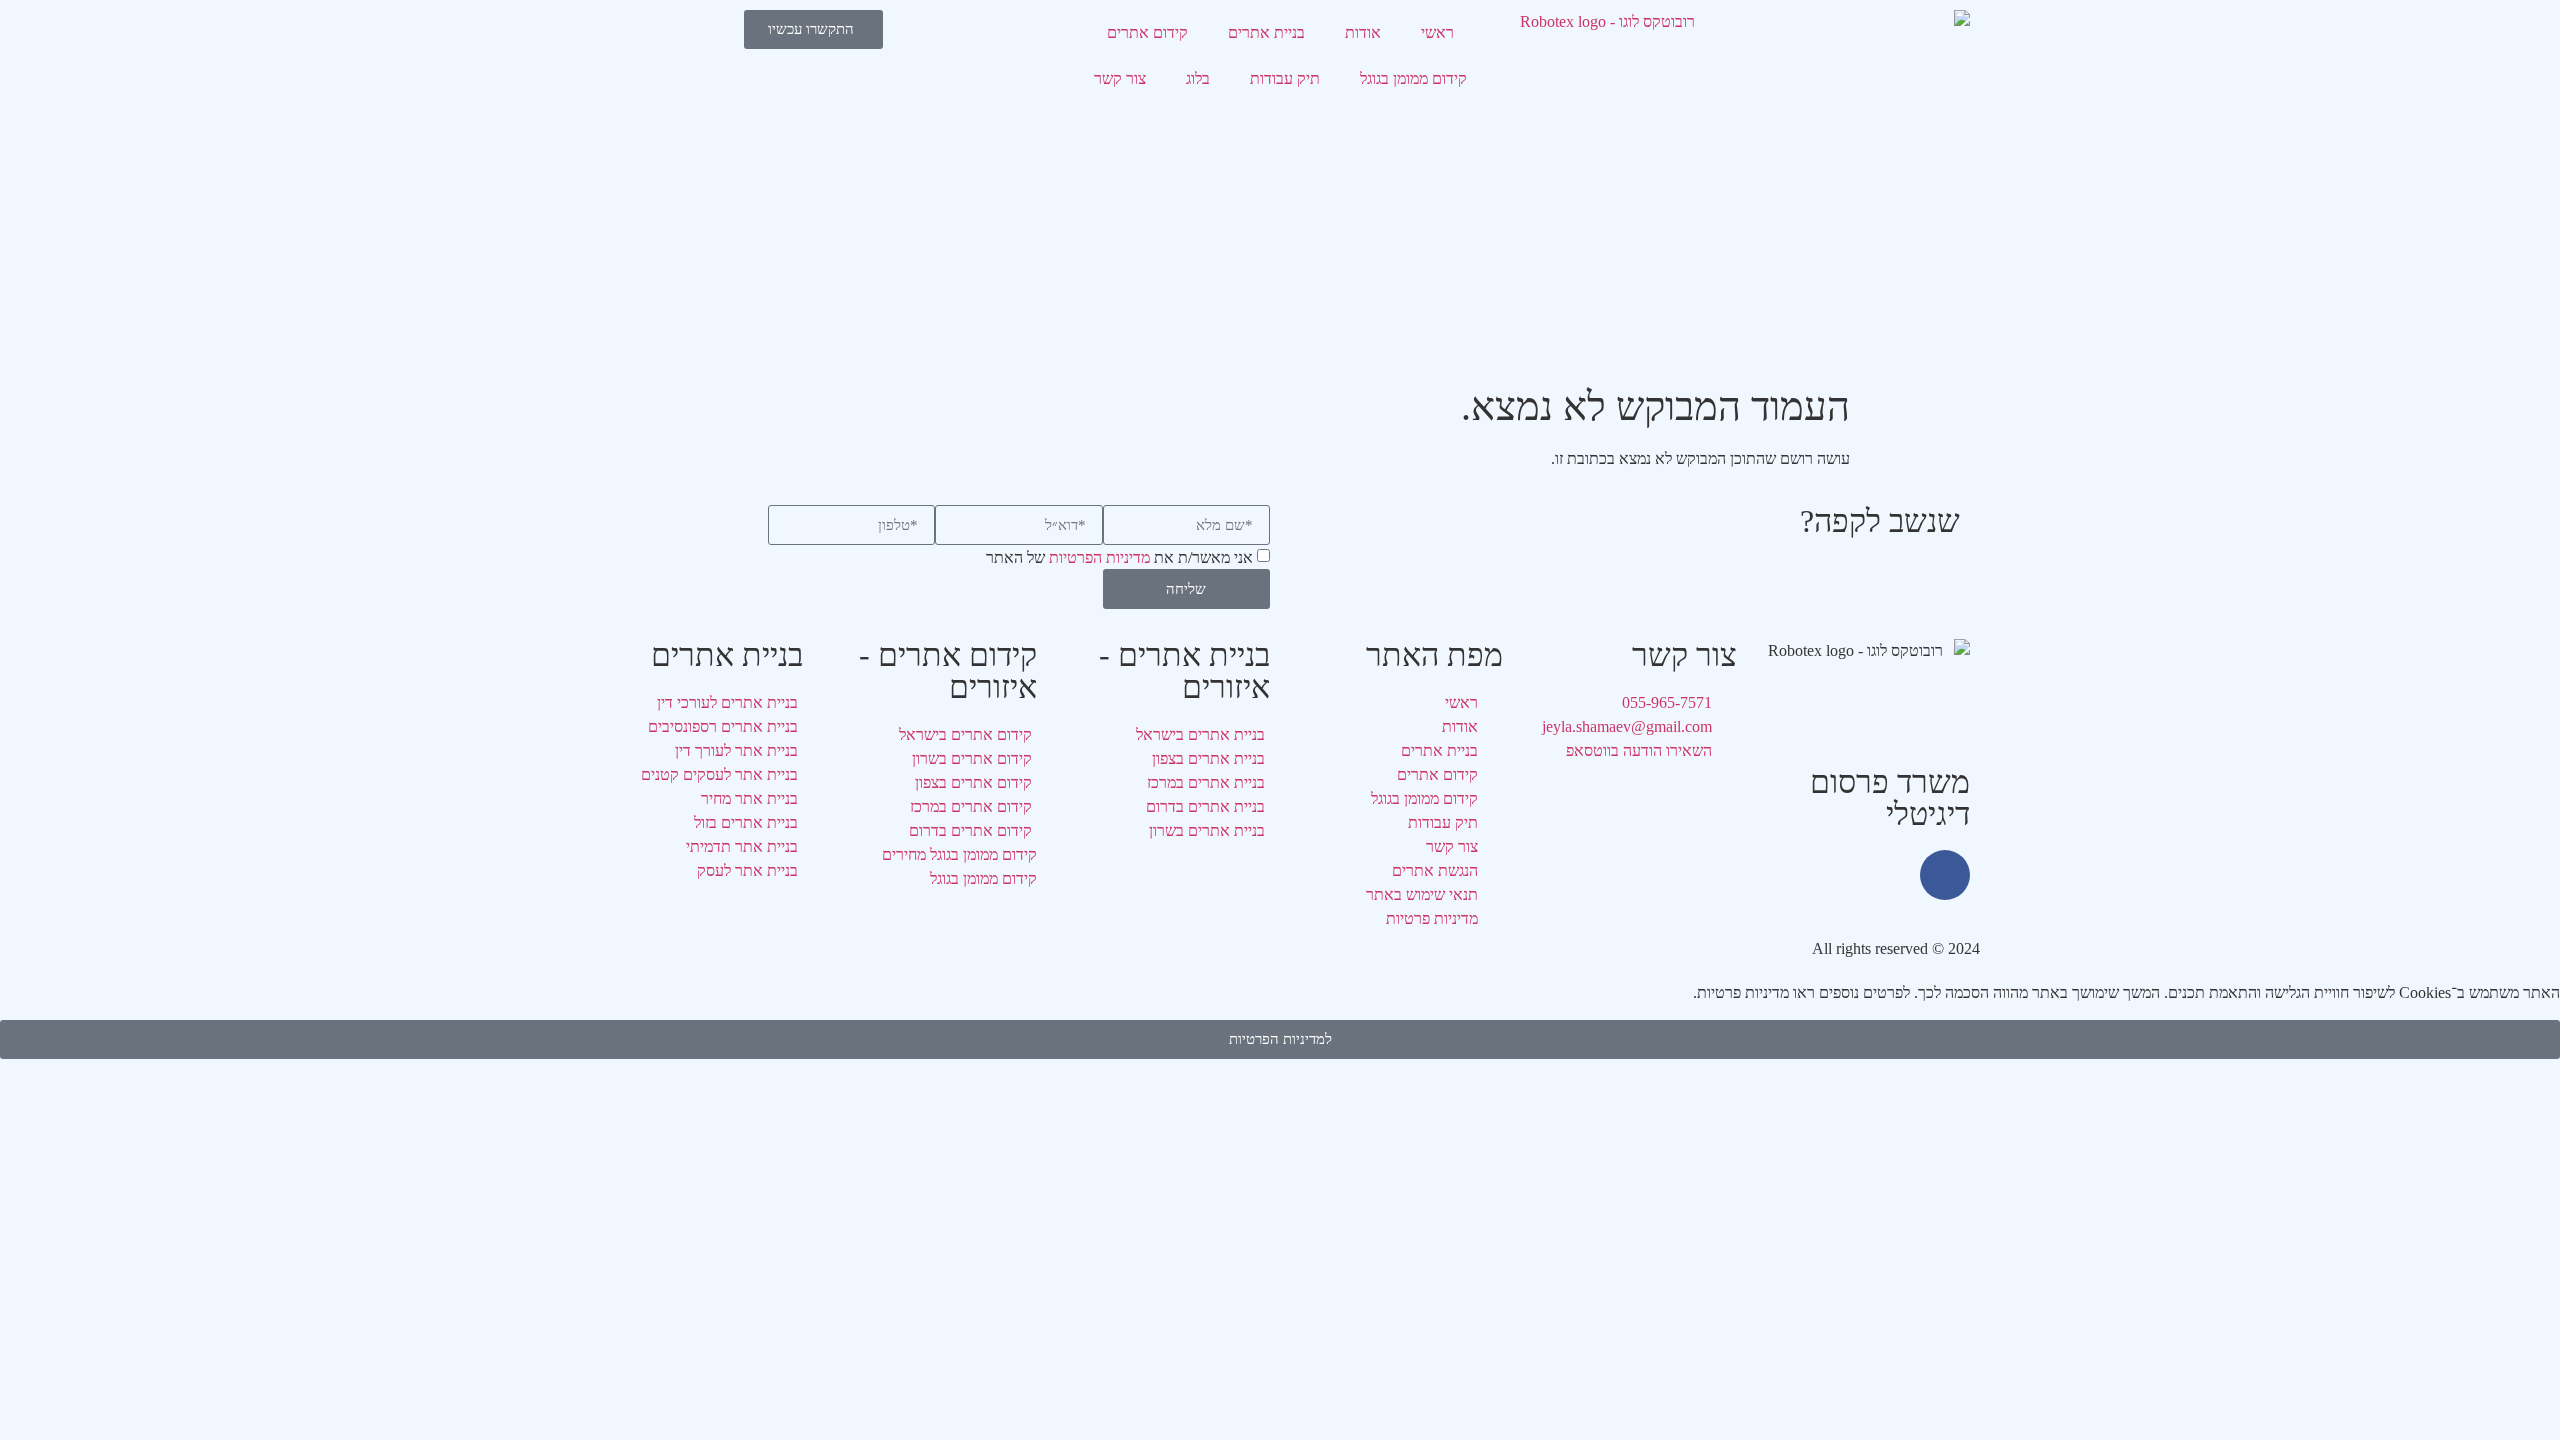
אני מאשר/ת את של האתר (1119, 558)
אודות (1363, 32)
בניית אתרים (1266, 32)
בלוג (1198, 78)
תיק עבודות (1285, 78)
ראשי (1437, 32)
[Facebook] (1945, 875)
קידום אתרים (1147, 32)
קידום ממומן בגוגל (1413, 78)
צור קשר (1120, 78)
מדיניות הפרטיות (1099, 558)
